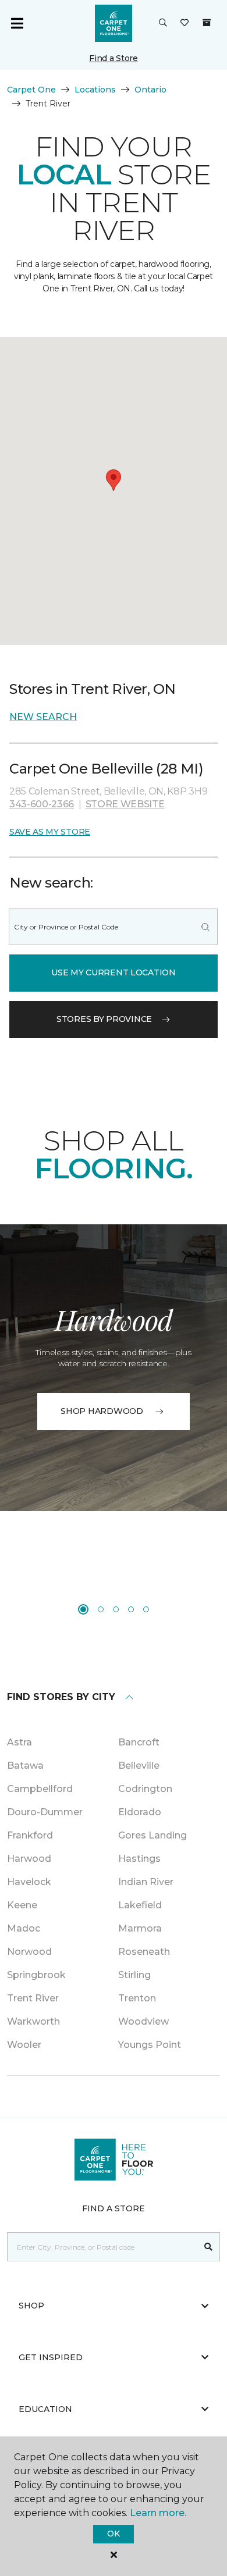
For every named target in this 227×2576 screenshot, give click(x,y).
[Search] (205, 927)
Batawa (25, 1766)
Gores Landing (152, 1835)
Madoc (24, 1928)
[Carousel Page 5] (146, 1609)
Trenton (137, 1998)
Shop (31, 2306)
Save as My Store (50, 832)
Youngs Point (150, 2045)
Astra (19, 1742)
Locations (95, 90)
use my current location (114, 972)
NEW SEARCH (43, 717)
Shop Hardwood (102, 1411)
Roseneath (144, 1952)
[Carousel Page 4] (131, 1609)
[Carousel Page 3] (116, 1609)
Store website (125, 804)
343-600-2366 (42, 804)
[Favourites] (185, 23)
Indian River (146, 1882)
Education (45, 2409)
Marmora (140, 1928)
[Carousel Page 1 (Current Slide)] (83, 1609)
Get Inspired (51, 2357)
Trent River (33, 1998)
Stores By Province (104, 1019)
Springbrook (36, 1975)
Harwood (29, 1859)
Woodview (143, 2021)
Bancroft (139, 1742)
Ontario (150, 90)
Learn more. (158, 2513)
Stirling (134, 1975)
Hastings (139, 1859)
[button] (163, 23)
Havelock (29, 1882)
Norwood (29, 1952)
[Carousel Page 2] (101, 1609)
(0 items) (207, 23)
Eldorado (140, 1812)
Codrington (145, 1789)
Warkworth (33, 2021)
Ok (113, 2534)
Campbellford (40, 1789)
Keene (22, 1905)
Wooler (24, 2045)
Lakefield (140, 1905)
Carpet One (31, 90)
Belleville (139, 1766)
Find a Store (114, 58)
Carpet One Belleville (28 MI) (106, 769)
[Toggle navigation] (17, 23)
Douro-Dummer (45, 1812)
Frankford (30, 1835)
